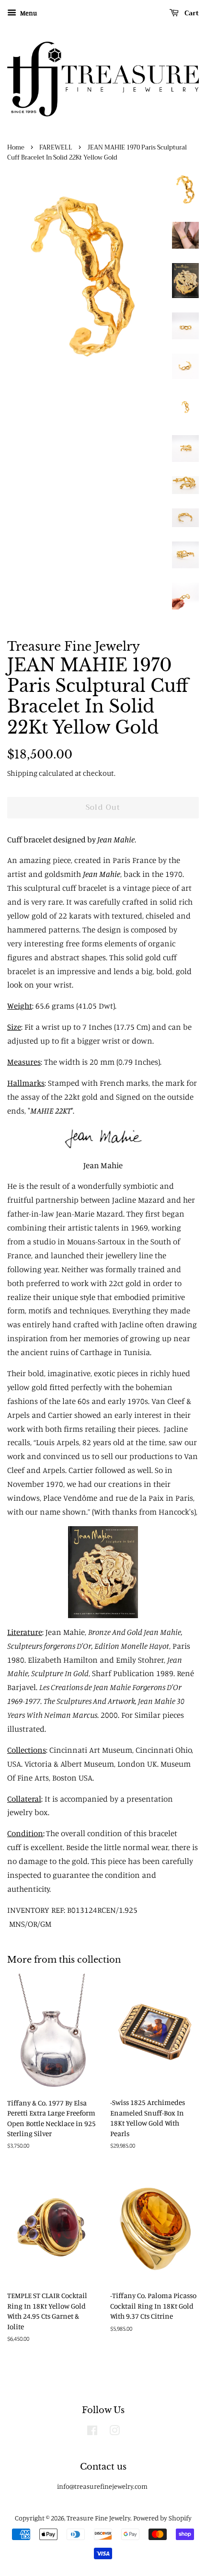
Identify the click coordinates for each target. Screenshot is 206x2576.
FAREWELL (56, 148)
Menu (28, 13)
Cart (191, 13)
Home (16, 148)
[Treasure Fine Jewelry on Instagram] (114, 2432)
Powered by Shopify (162, 2518)
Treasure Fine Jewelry (98, 2518)
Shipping (22, 773)
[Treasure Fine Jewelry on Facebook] (92, 2432)
